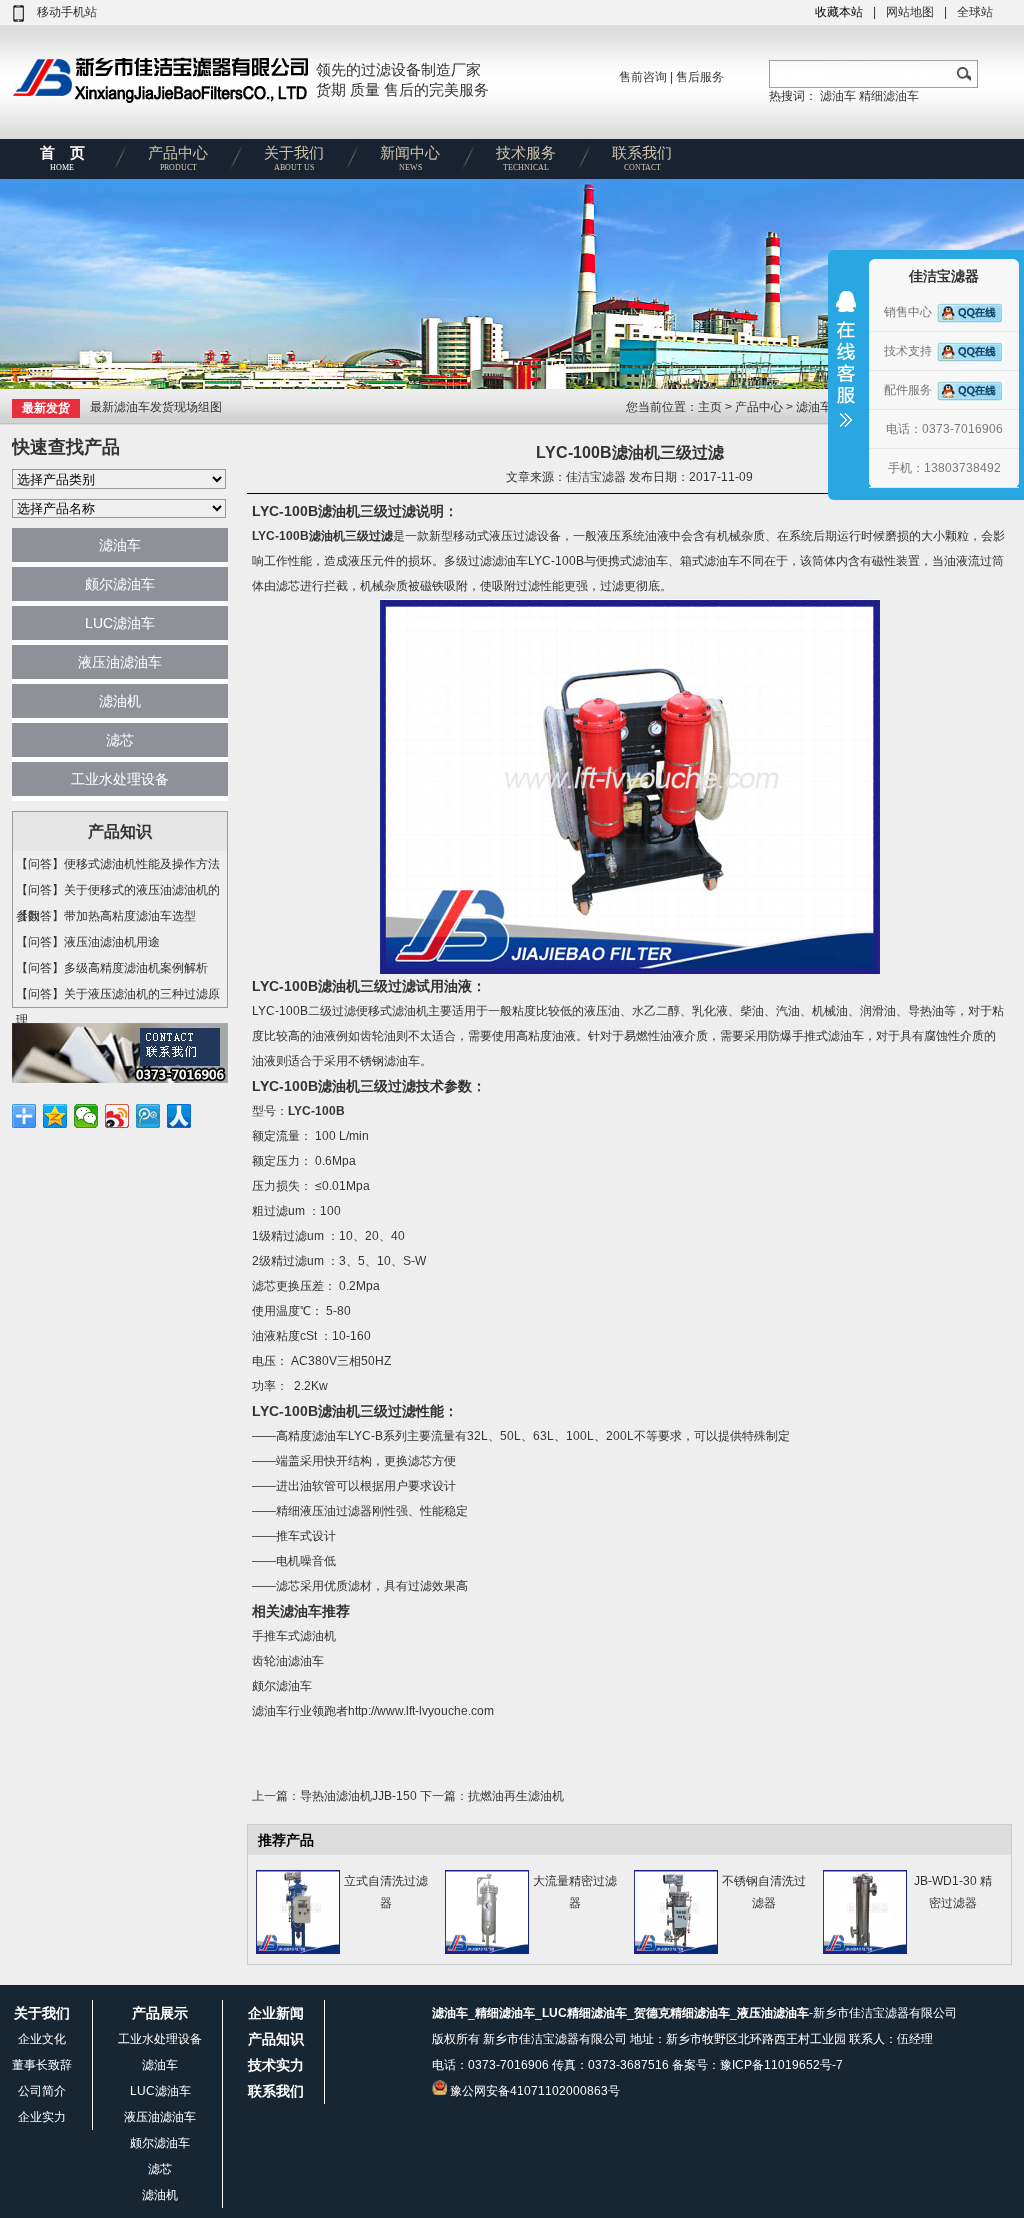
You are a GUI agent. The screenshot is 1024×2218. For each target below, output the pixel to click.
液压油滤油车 (120, 662)
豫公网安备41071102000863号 (535, 2091)
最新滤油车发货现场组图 (156, 407)
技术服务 (526, 158)
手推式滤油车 (828, 1036)
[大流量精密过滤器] (487, 1950)
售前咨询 (643, 77)
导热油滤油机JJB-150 (358, 1796)
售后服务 (700, 77)
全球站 (975, 12)
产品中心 (178, 158)
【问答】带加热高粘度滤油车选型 (106, 916)
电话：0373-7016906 (944, 429)
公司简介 (42, 2091)
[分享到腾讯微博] (148, 1116)
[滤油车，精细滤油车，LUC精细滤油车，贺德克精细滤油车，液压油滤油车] (161, 102)
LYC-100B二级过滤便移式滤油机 (340, 1011)
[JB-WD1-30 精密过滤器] (865, 1950)
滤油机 (120, 701)
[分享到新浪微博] (117, 1116)
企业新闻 (276, 2013)
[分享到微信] (86, 1116)
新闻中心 (410, 158)
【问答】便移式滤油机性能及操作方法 (118, 864)
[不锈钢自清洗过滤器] (676, 1950)
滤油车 (838, 96)
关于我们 (294, 158)
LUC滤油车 (120, 623)
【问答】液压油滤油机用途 (88, 942)
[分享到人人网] (179, 1116)
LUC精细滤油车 (584, 2013)
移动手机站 (67, 12)
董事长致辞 (42, 2065)
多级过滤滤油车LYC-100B (514, 561)
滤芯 (120, 740)
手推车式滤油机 (294, 1636)
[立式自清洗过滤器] (298, 1950)
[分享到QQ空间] (55, 1116)
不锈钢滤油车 (384, 1061)
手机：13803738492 (944, 468)
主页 (711, 407)
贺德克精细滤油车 (682, 2013)
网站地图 (910, 12)
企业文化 (42, 2039)
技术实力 (276, 2065)
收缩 (846, 372)
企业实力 (42, 2117)
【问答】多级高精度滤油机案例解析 (112, 968)
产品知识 (276, 2039)
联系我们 (642, 158)
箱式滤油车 (710, 561)
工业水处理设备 (120, 779)
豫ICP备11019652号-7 (781, 2065)
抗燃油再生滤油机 (516, 1796)
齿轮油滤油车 (288, 1661)
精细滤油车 (889, 96)
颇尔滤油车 (120, 584)
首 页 (62, 158)
